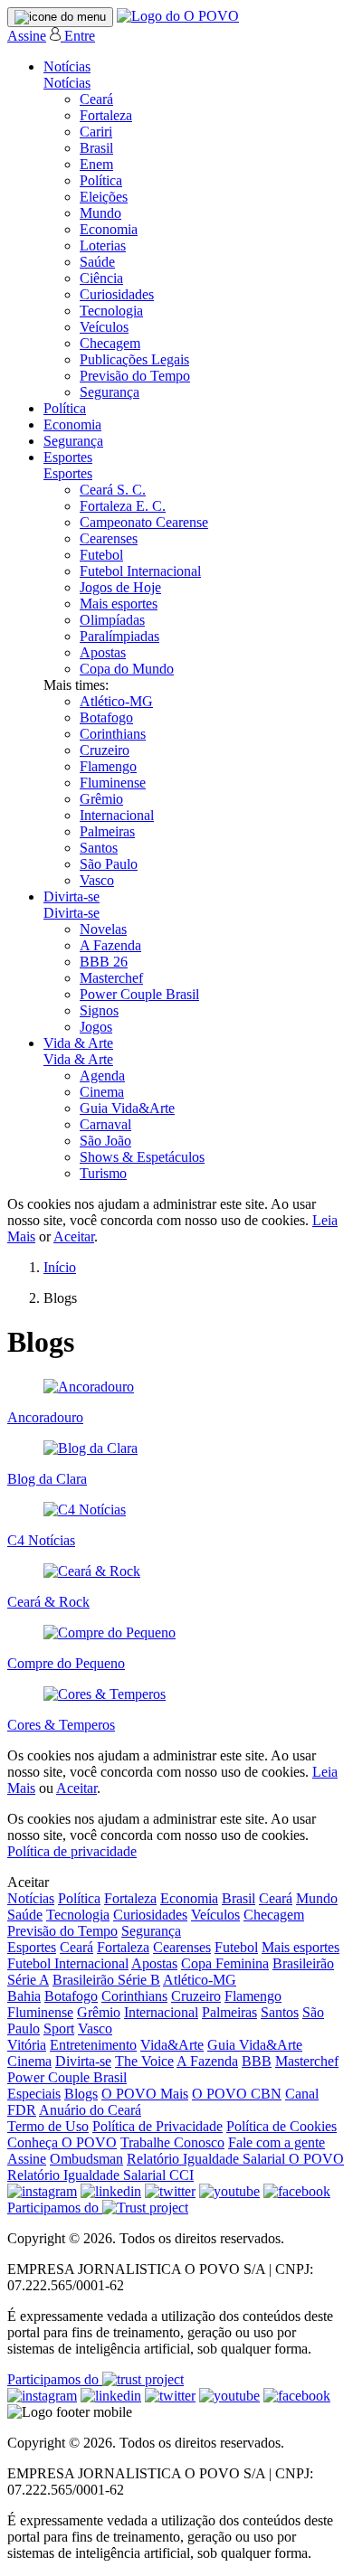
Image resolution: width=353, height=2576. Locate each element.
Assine (27, 36)
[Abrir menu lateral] (60, 17)
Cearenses (109, 538)
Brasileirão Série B (106, 1980)
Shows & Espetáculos (142, 1157)
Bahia (24, 1996)
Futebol (101, 555)
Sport (59, 2029)
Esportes (68, 457)
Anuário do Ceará (90, 2110)
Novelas (103, 929)
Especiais (34, 2094)
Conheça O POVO (62, 2142)
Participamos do (55, 2208)
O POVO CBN (237, 2094)
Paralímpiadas (119, 636)
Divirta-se (72, 896)
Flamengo (108, 766)
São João (105, 1141)
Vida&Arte (172, 2045)
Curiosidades (117, 294)
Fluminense (113, 783)
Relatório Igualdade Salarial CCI (100, 2175)
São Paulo (109, 864)
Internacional (117, 815)
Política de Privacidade (157, 2126)
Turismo (103, 1173)
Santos (99, 848)
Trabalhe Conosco (172, 2142)
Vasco (97, 880)
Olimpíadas (112, 620)
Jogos (96, 1027)
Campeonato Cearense (144, 522)
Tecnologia (111, 311)
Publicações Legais (134, 359)
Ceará (96, 99)
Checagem (110, 343)
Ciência (101, 278)
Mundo (100, 213)
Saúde (97, 262)
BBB (257, 2061)
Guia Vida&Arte (127, 1108)
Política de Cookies (281, 2126)
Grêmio (101, 799)
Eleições (104, 197)
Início (60, 1267)
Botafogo (106, 717)
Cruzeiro (105, 750)
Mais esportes (119, 604)
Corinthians (113, 734)
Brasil (96, 148)
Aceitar (74, 1236)
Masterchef (111, 978)
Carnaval (105, 1124)
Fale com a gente (277, 2142)
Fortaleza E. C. (123, 506)
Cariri (96, 132)
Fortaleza (106, 115)
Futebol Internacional (140, 571)
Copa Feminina (225, 1963)
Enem (96, 164)
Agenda (102, 1076)
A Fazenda (110, 945)
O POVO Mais (145, 2094)
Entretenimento (93, 2045)
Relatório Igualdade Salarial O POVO (235, 2159)
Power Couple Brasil (139, 994)
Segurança (110, 392)
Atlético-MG (116, 701)
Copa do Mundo (127, 669)
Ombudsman (86, 2159)
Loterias (103, 245)
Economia (109, 229)
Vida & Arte (78, 1043)
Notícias (67, 66)
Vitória (27, 2045)
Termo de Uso (48, 2126)
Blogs (81, 2094)
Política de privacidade (72, 1851)
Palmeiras (107, 831)
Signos (99, 1010)
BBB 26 (104, 962)
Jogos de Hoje (120, 587)
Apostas (103, 652)
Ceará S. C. (113, 490)
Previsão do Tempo (135, 376)
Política (101, 180)
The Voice (144, 2061)
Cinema (102, 1092)
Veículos (104, 327)
